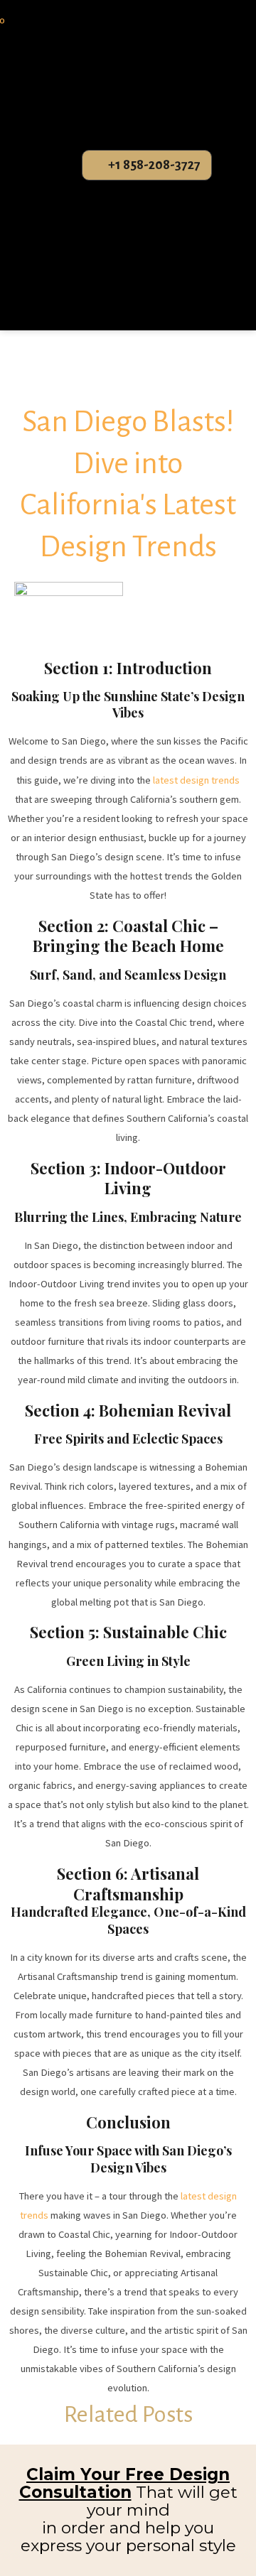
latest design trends (195, 780)
